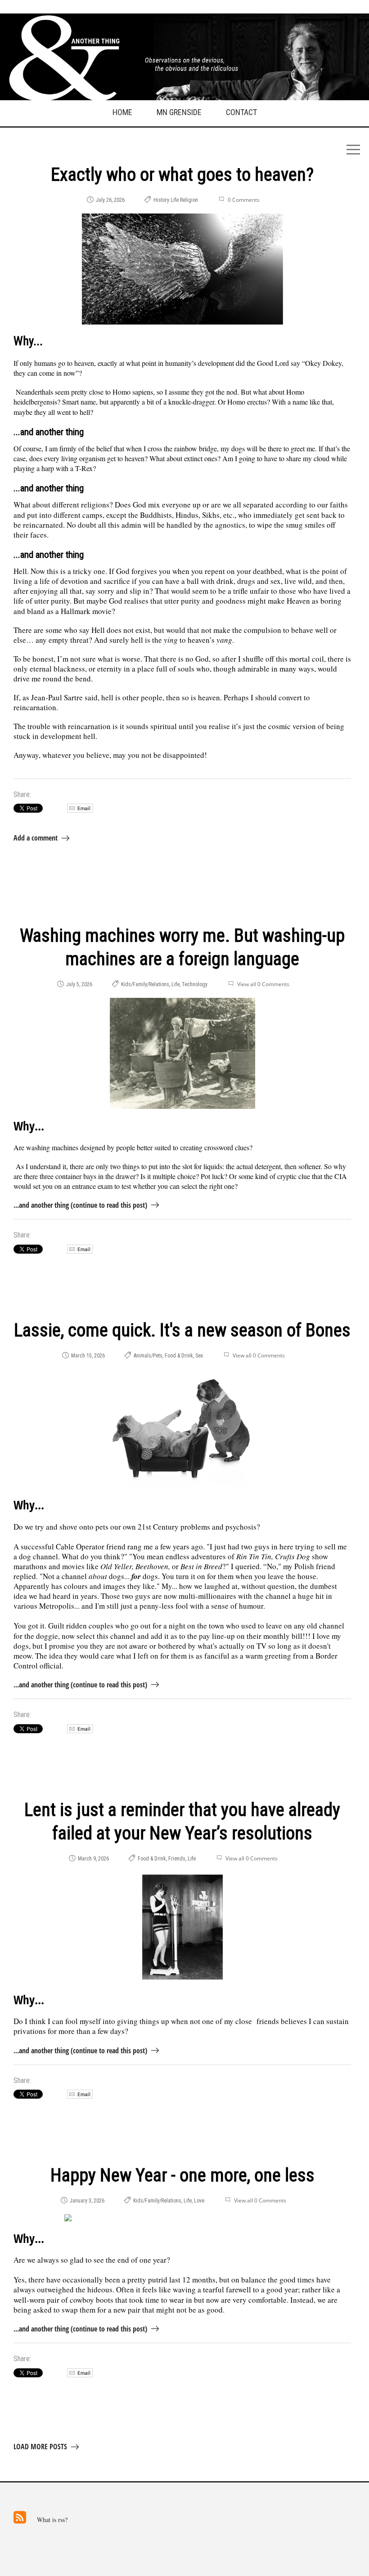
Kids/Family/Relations (145, 984)
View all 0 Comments (263, 984)
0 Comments (244, 200)
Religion (189, 200)
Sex (199, 1356)
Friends (177, 1859)
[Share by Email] (80, 810)
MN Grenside (179, 112)
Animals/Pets (148, 1356)
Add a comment (36, 838)
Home (122, 112)
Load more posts (40, 2447)
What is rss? (52, 2520)
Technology (195, 984)
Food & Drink (179, 1356)
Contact (241, 112)
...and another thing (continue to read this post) (80, 1205)
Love (199, 2201)
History (161, 200)
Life (175, 200)
